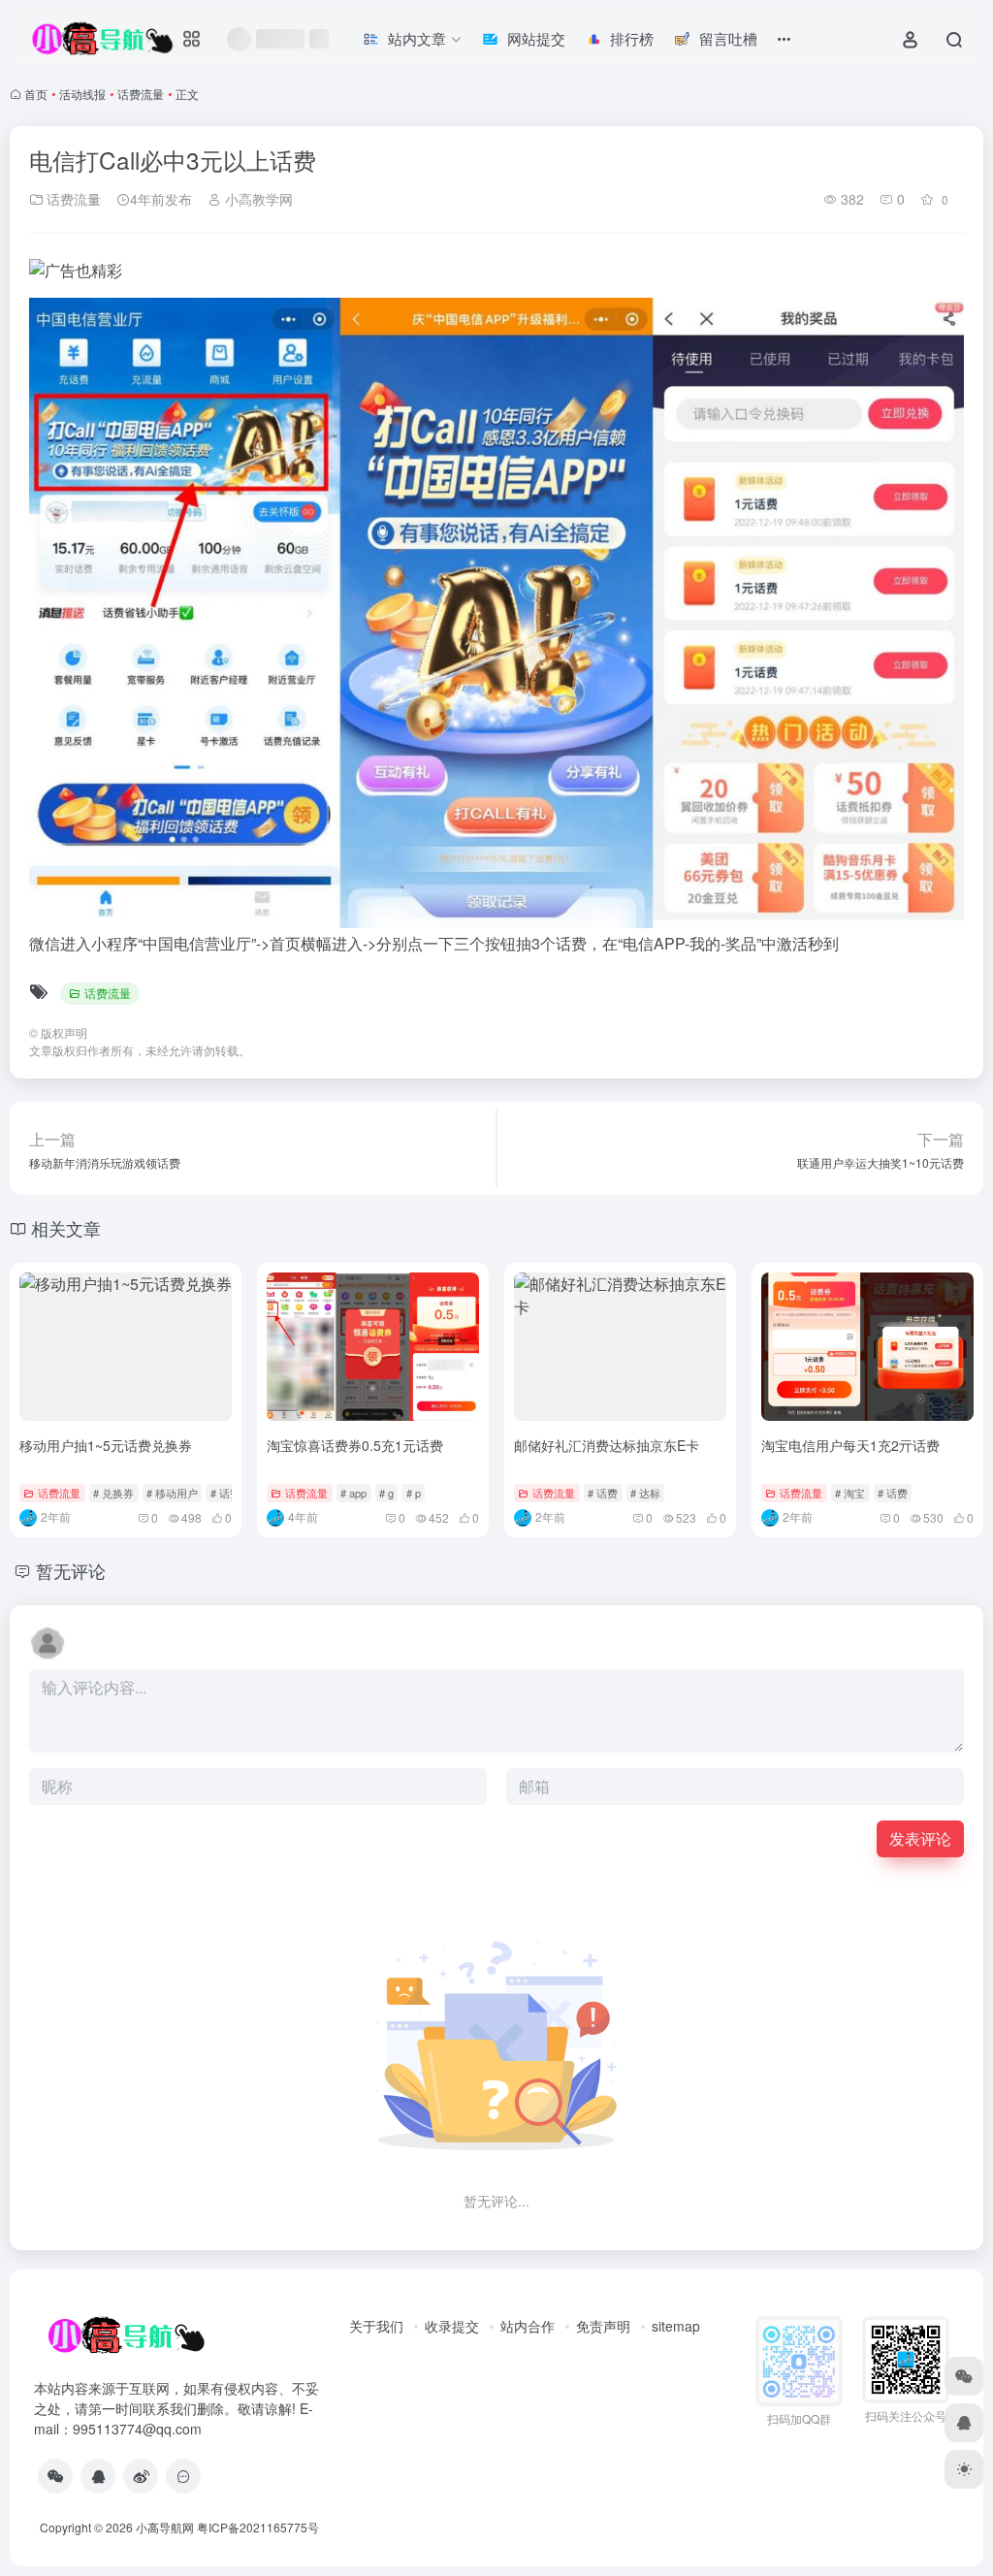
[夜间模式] (964, 2469)
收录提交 (452, 2326)
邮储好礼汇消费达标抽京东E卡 (607, 1445)
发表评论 (920, 1838)
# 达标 (645, 1493)
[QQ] (98, 2476)
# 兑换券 (113, 1493)
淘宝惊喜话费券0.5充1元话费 (355, 1445)
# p (414, 1493)
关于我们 (376, 2326)
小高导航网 (165, 2527)
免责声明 (603, 2326)
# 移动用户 (172, 1493)
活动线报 (82, 94)
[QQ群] (183, 2476)
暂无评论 (71, 1570)
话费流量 (141, 94)
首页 (36, 94)
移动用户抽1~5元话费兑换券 (106, 1445)
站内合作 (528, 2326)
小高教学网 (257, 199)
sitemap (676, 2326)
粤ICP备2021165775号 (258, 2527)
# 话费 (225, 1493)
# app (353, 1493)
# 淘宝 (850, 1493)
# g (386, 1493)
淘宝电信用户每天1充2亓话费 (850, 1445)
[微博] (141, 2476)
